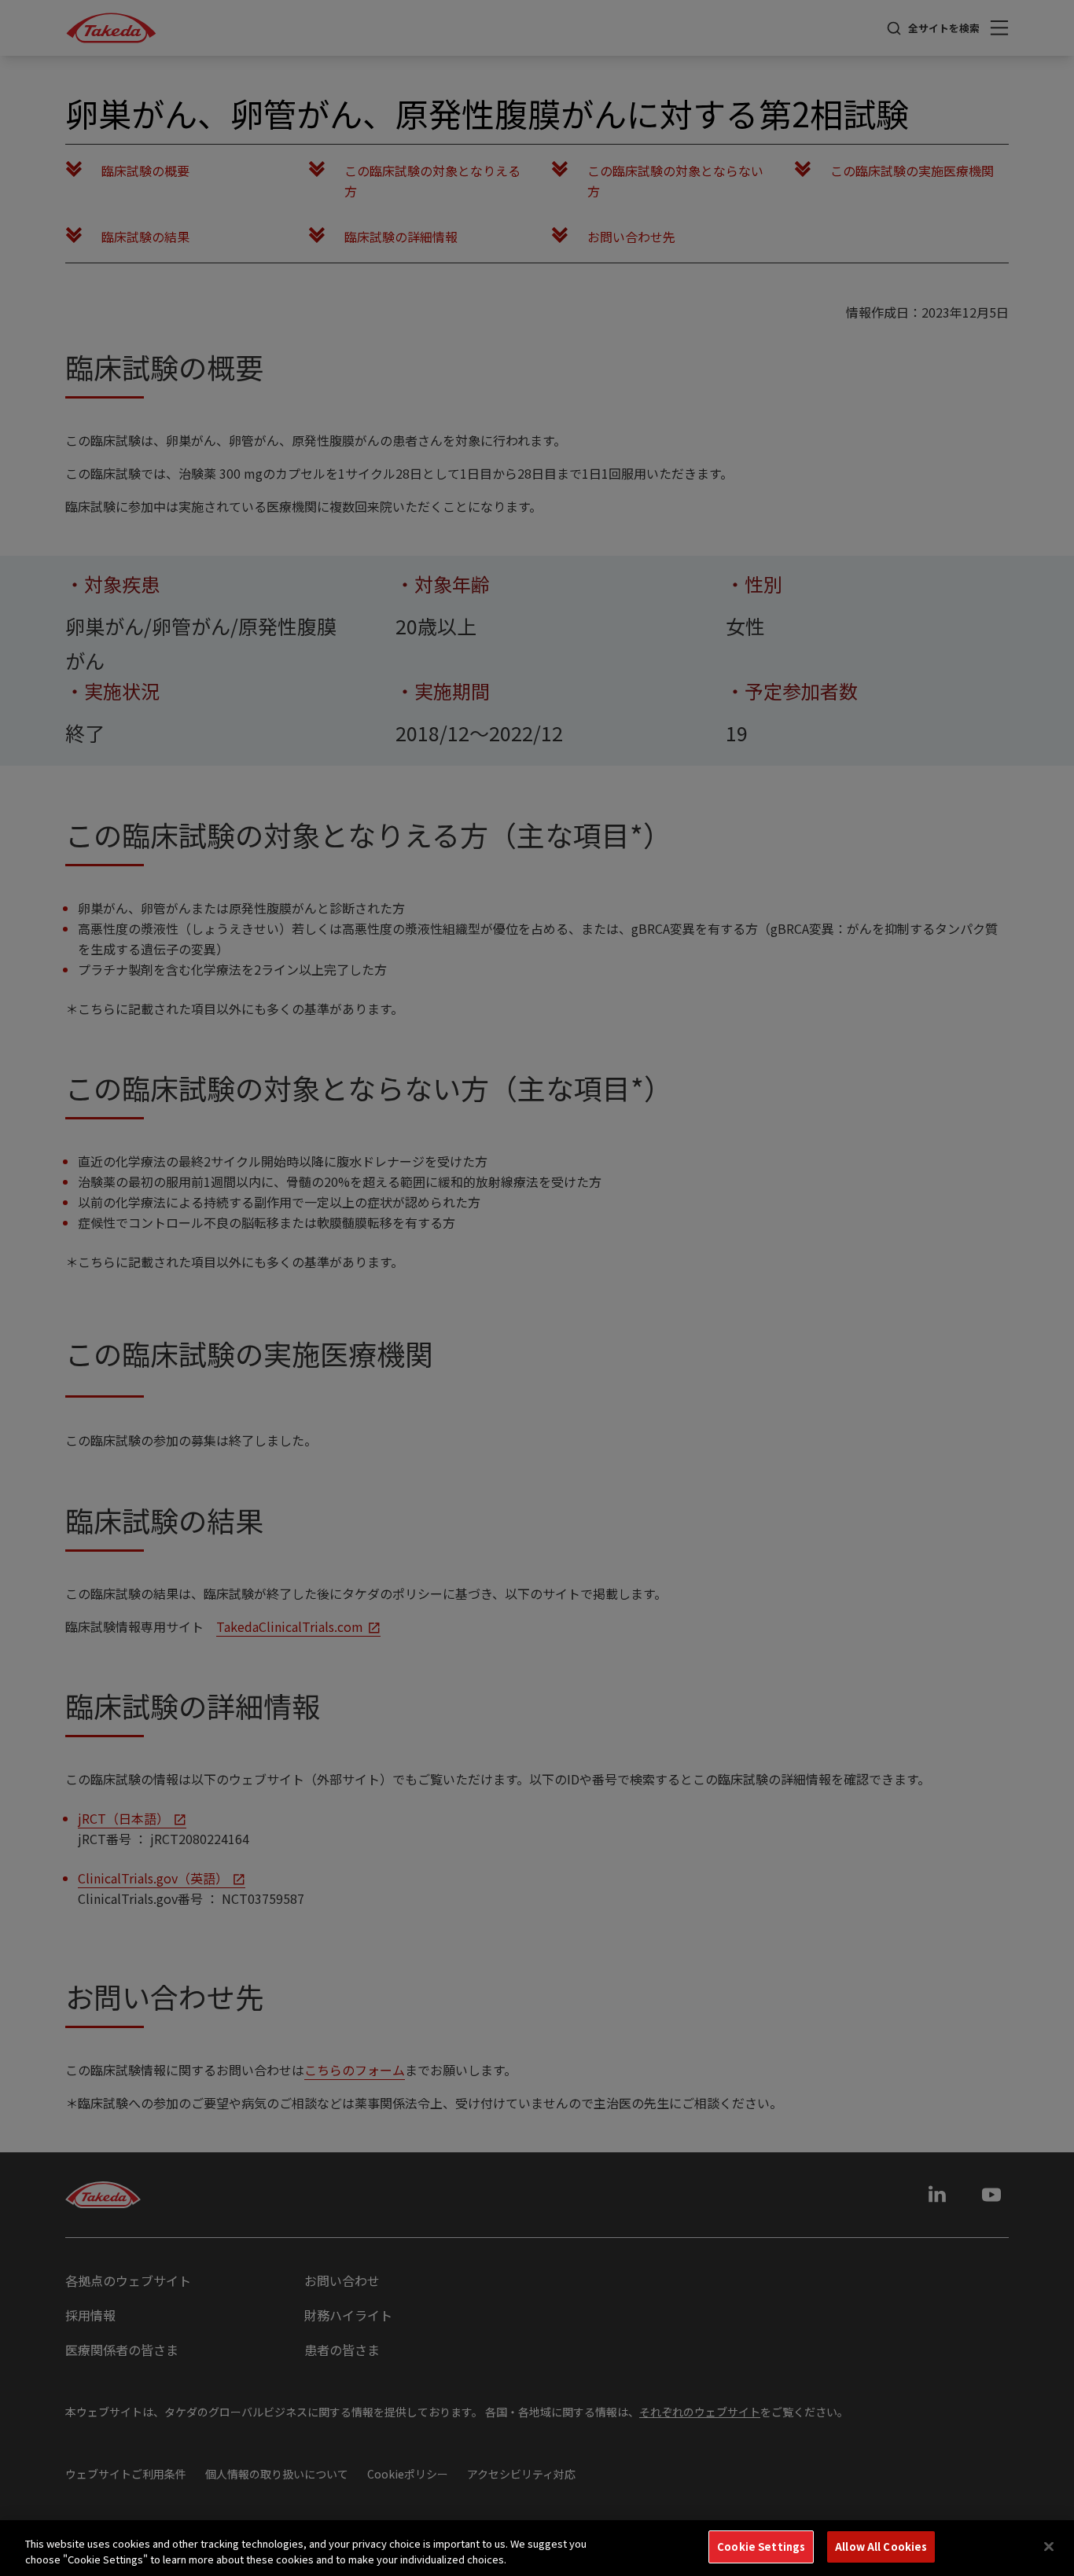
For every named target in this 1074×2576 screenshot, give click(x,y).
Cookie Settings (761, 2547)
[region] (537, 2548)
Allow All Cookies (881, 2547)
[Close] (1049, 2546)
